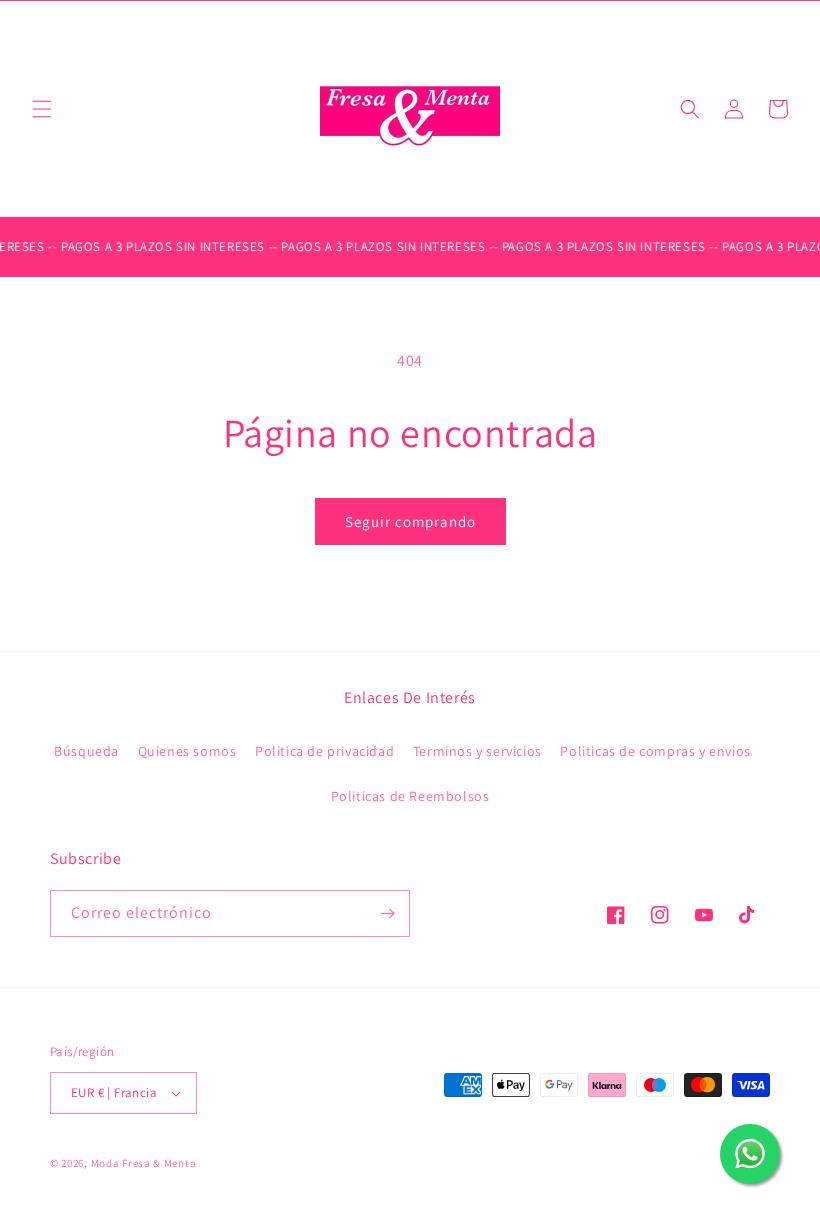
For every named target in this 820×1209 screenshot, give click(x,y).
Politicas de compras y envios (655, 751)
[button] (42, 109)
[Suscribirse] (387, 913)
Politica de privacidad (324, 751)
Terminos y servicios (477, 751)
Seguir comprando (410, 521)
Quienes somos (187, 751)
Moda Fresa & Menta (144, 1163)
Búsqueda (86, 751)
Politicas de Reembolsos (410, 796)
